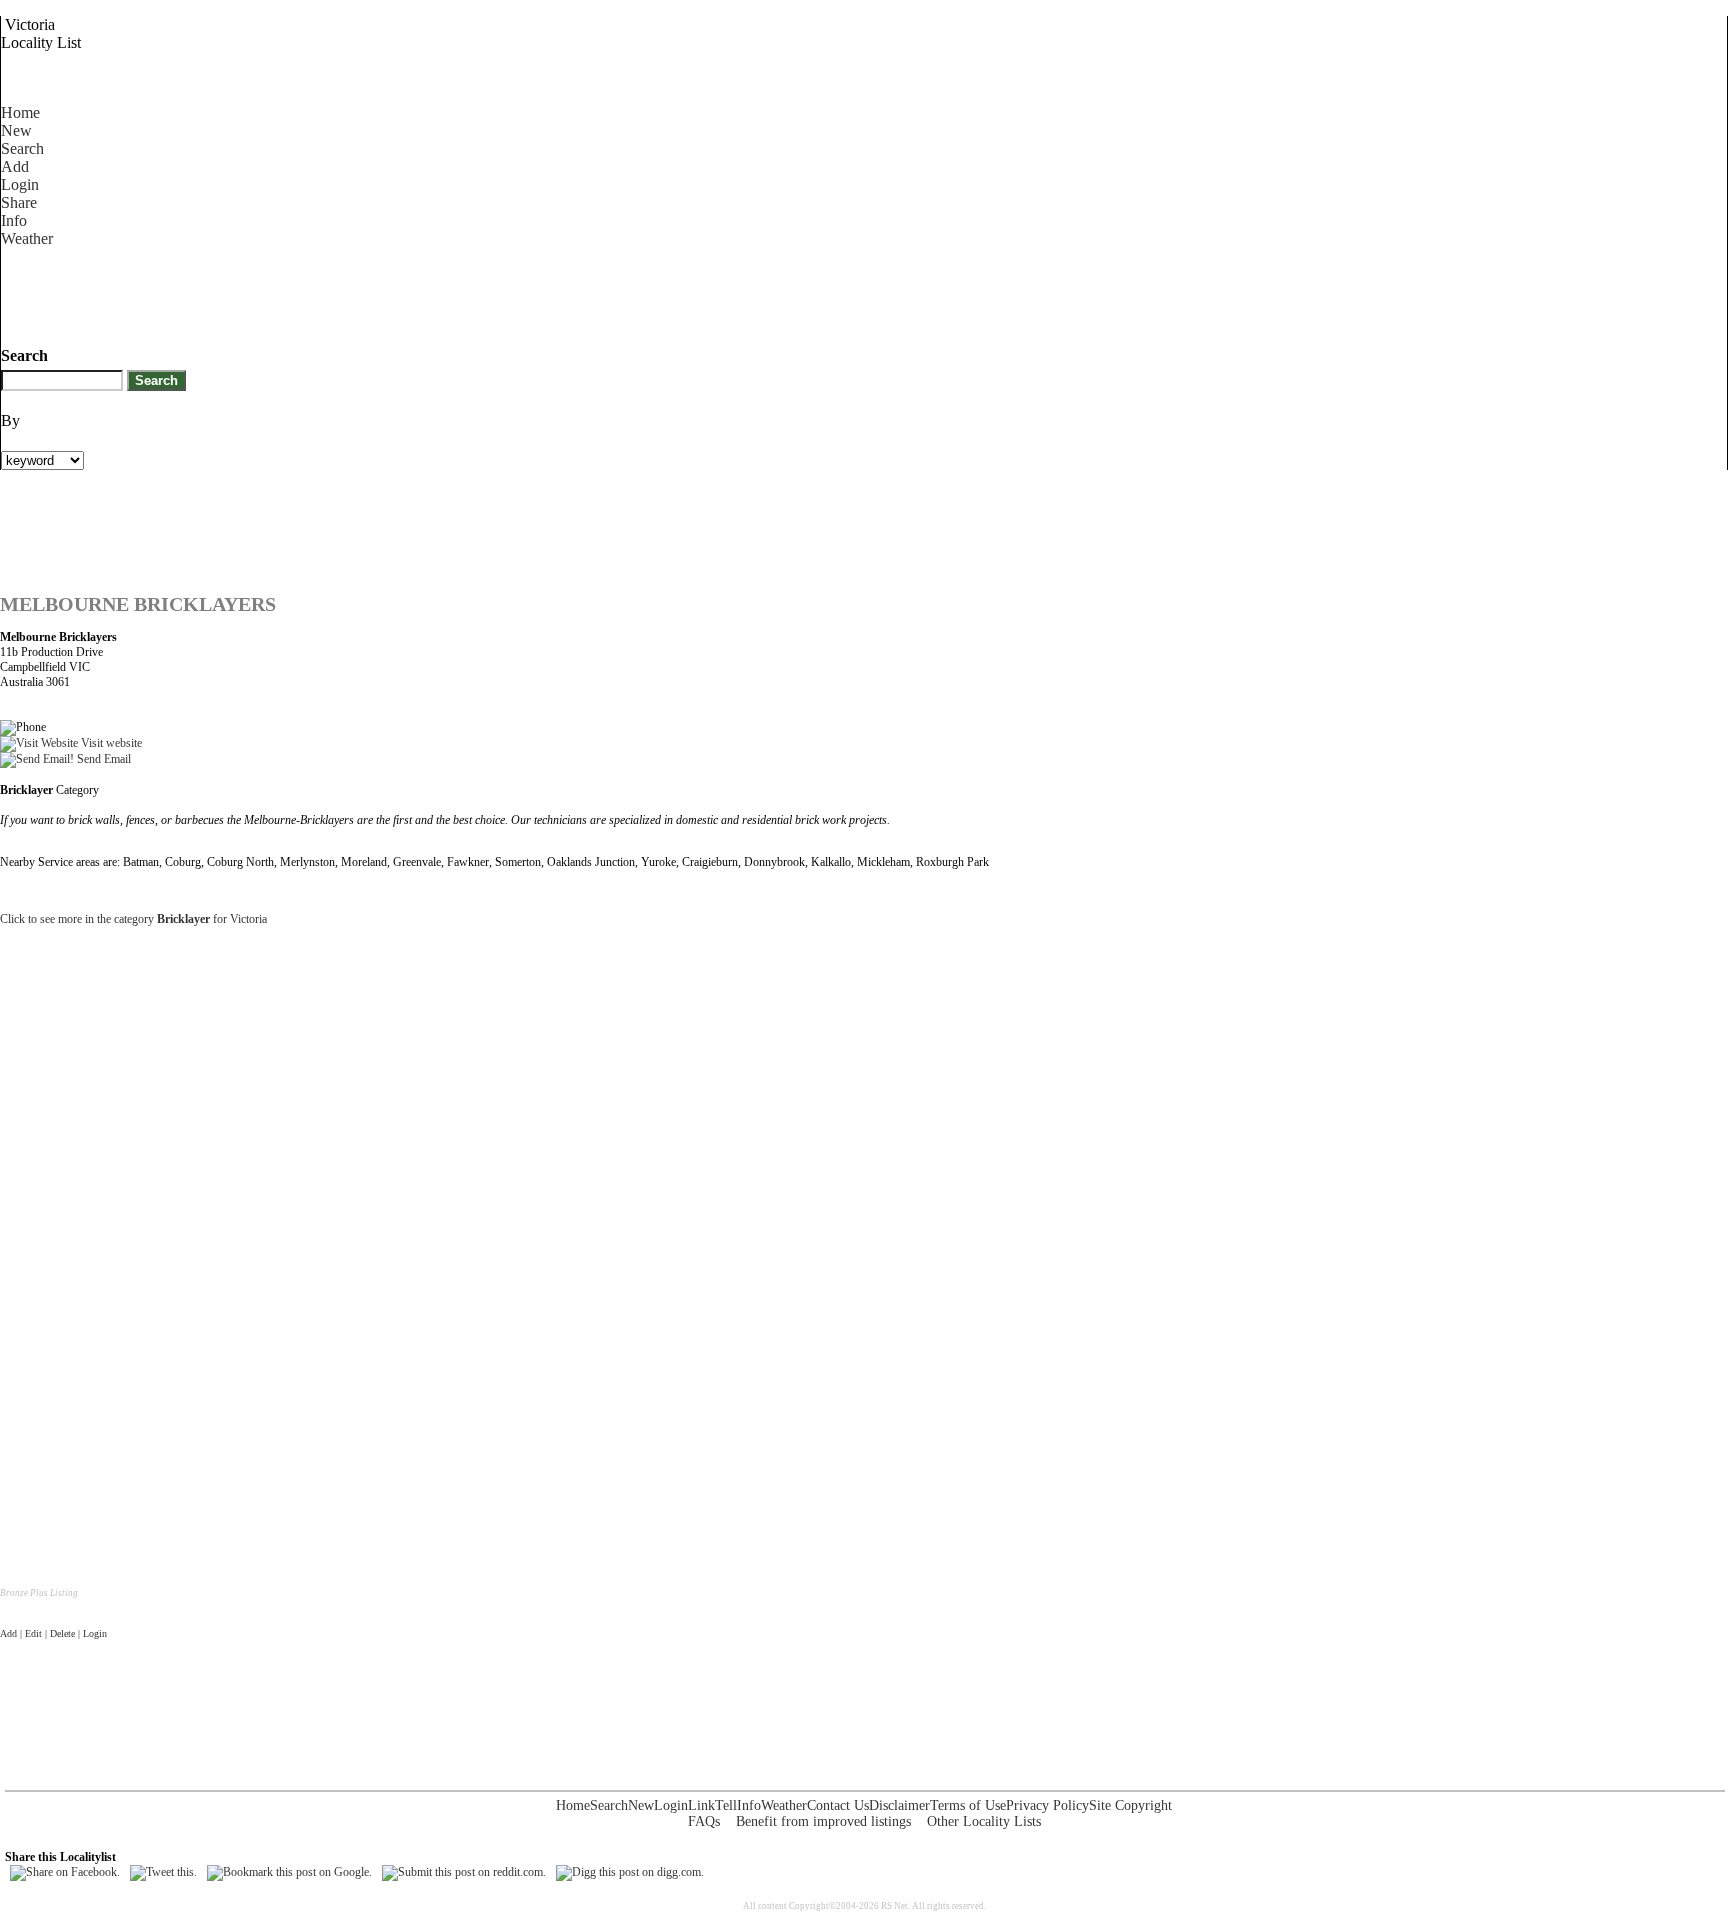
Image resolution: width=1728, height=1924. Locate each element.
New (16, 130)
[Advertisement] (365, 293)
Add (15, 166)
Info (14, 220)
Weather (27, 238)
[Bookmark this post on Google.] (289, 1872)
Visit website (110, 743)
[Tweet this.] (163, 1872)
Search (22, 148)
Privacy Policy (1047, 1805)
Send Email (102, 759)
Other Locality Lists (984, 1821)
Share (19, 202)
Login (20, 184)
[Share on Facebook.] (65, 1872)
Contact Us (838, 1805)
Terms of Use (968, 1805)
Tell (726, 1805)
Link (701, 1805)
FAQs (704, 1821)
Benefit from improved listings (823, 1821)
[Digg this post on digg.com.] (630, 1872)
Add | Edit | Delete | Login (53, 1633)
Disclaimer (899, 1805)
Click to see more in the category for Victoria (133, 919)
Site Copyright (1130, 1805)
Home (20, 112)
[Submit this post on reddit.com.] (464, 1872)
